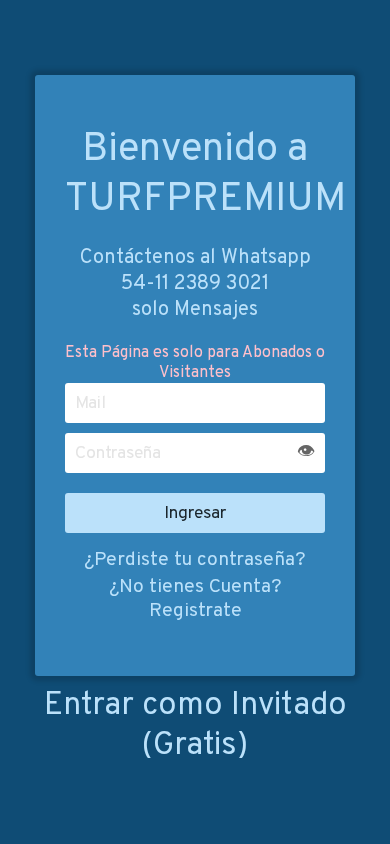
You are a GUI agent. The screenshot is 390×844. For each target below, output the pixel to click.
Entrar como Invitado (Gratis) (195, 726)
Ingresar (195, 513)
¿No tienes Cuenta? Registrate (195, 599)
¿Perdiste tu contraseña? (195, 560)
